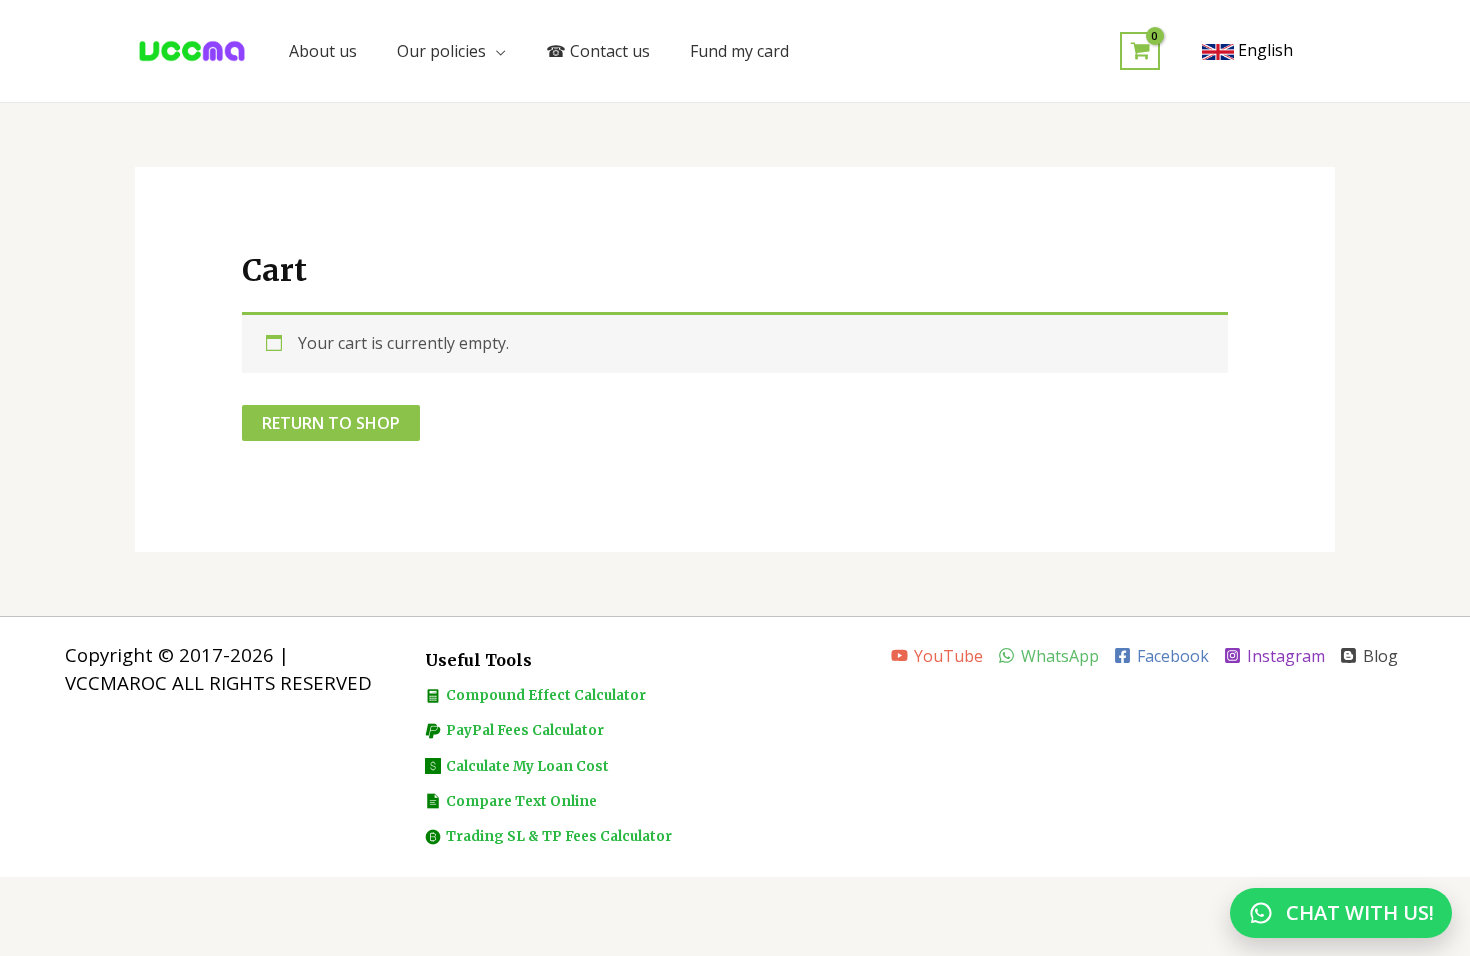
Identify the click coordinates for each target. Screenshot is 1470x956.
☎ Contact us (598, 51)
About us (323, 51)
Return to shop (331, 423)
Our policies (441, 51)
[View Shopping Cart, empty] (1140, 51)
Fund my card (739, 51)
